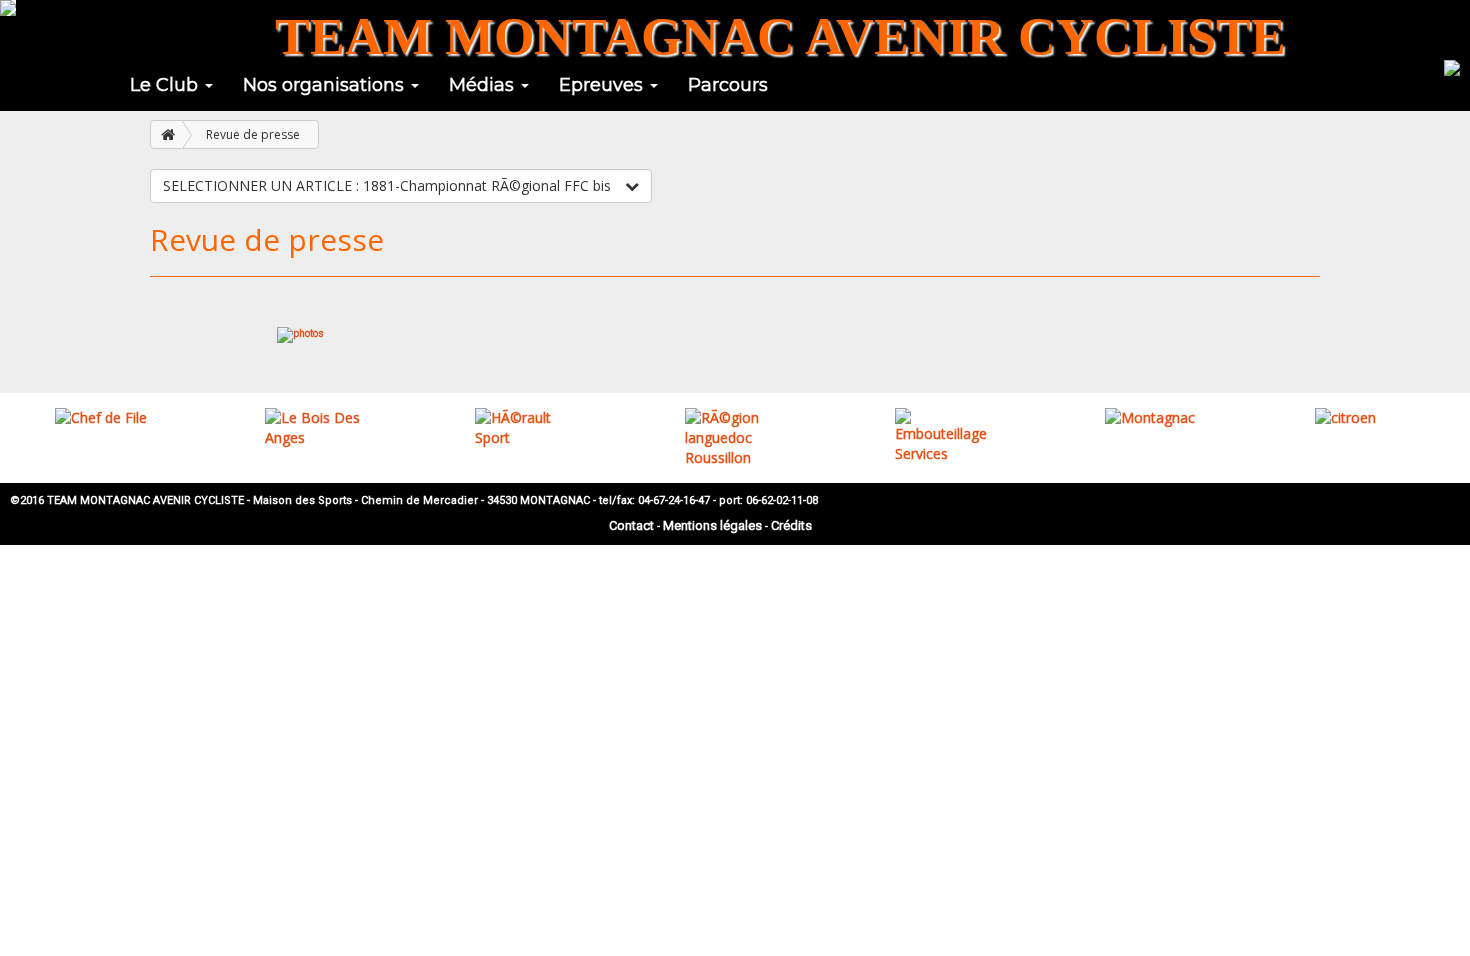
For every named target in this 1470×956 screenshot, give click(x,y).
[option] (105, 418)
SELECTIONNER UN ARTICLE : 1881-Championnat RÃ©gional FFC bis (389, 185)
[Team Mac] (8, 8)
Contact (631, 525)
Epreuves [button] (603, 85)
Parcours (728, 85)
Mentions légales (712, 525)
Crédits (791, 525)
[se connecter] (1452, 66)
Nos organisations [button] (326, 85)
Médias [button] (484, 85)
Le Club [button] (166, 85)
